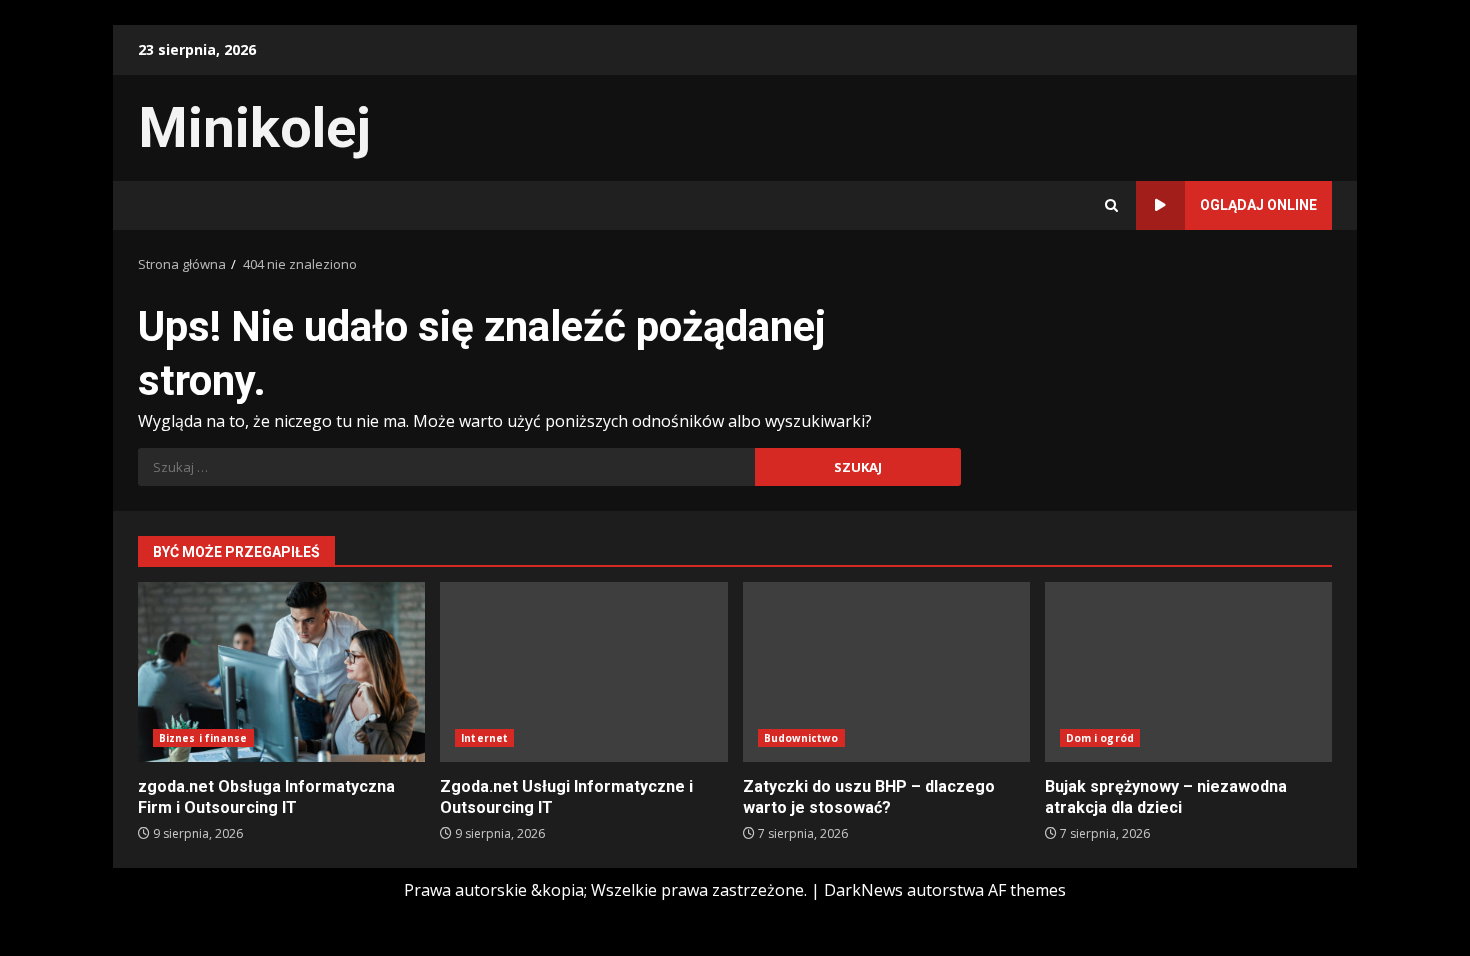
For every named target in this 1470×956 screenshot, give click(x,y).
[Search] (1111, 205)
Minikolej (254, 128)
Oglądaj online (1258, 205)
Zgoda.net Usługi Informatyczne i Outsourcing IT (583, 672)
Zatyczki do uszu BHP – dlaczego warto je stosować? (886, 672)
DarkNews (863, 890)
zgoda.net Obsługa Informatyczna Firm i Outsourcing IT (281, 672)
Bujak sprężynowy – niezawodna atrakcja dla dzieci (1188, 672)
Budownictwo (801, 738)
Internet (484, 738)
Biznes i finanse (203, 738)
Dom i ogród (1100, 738)
